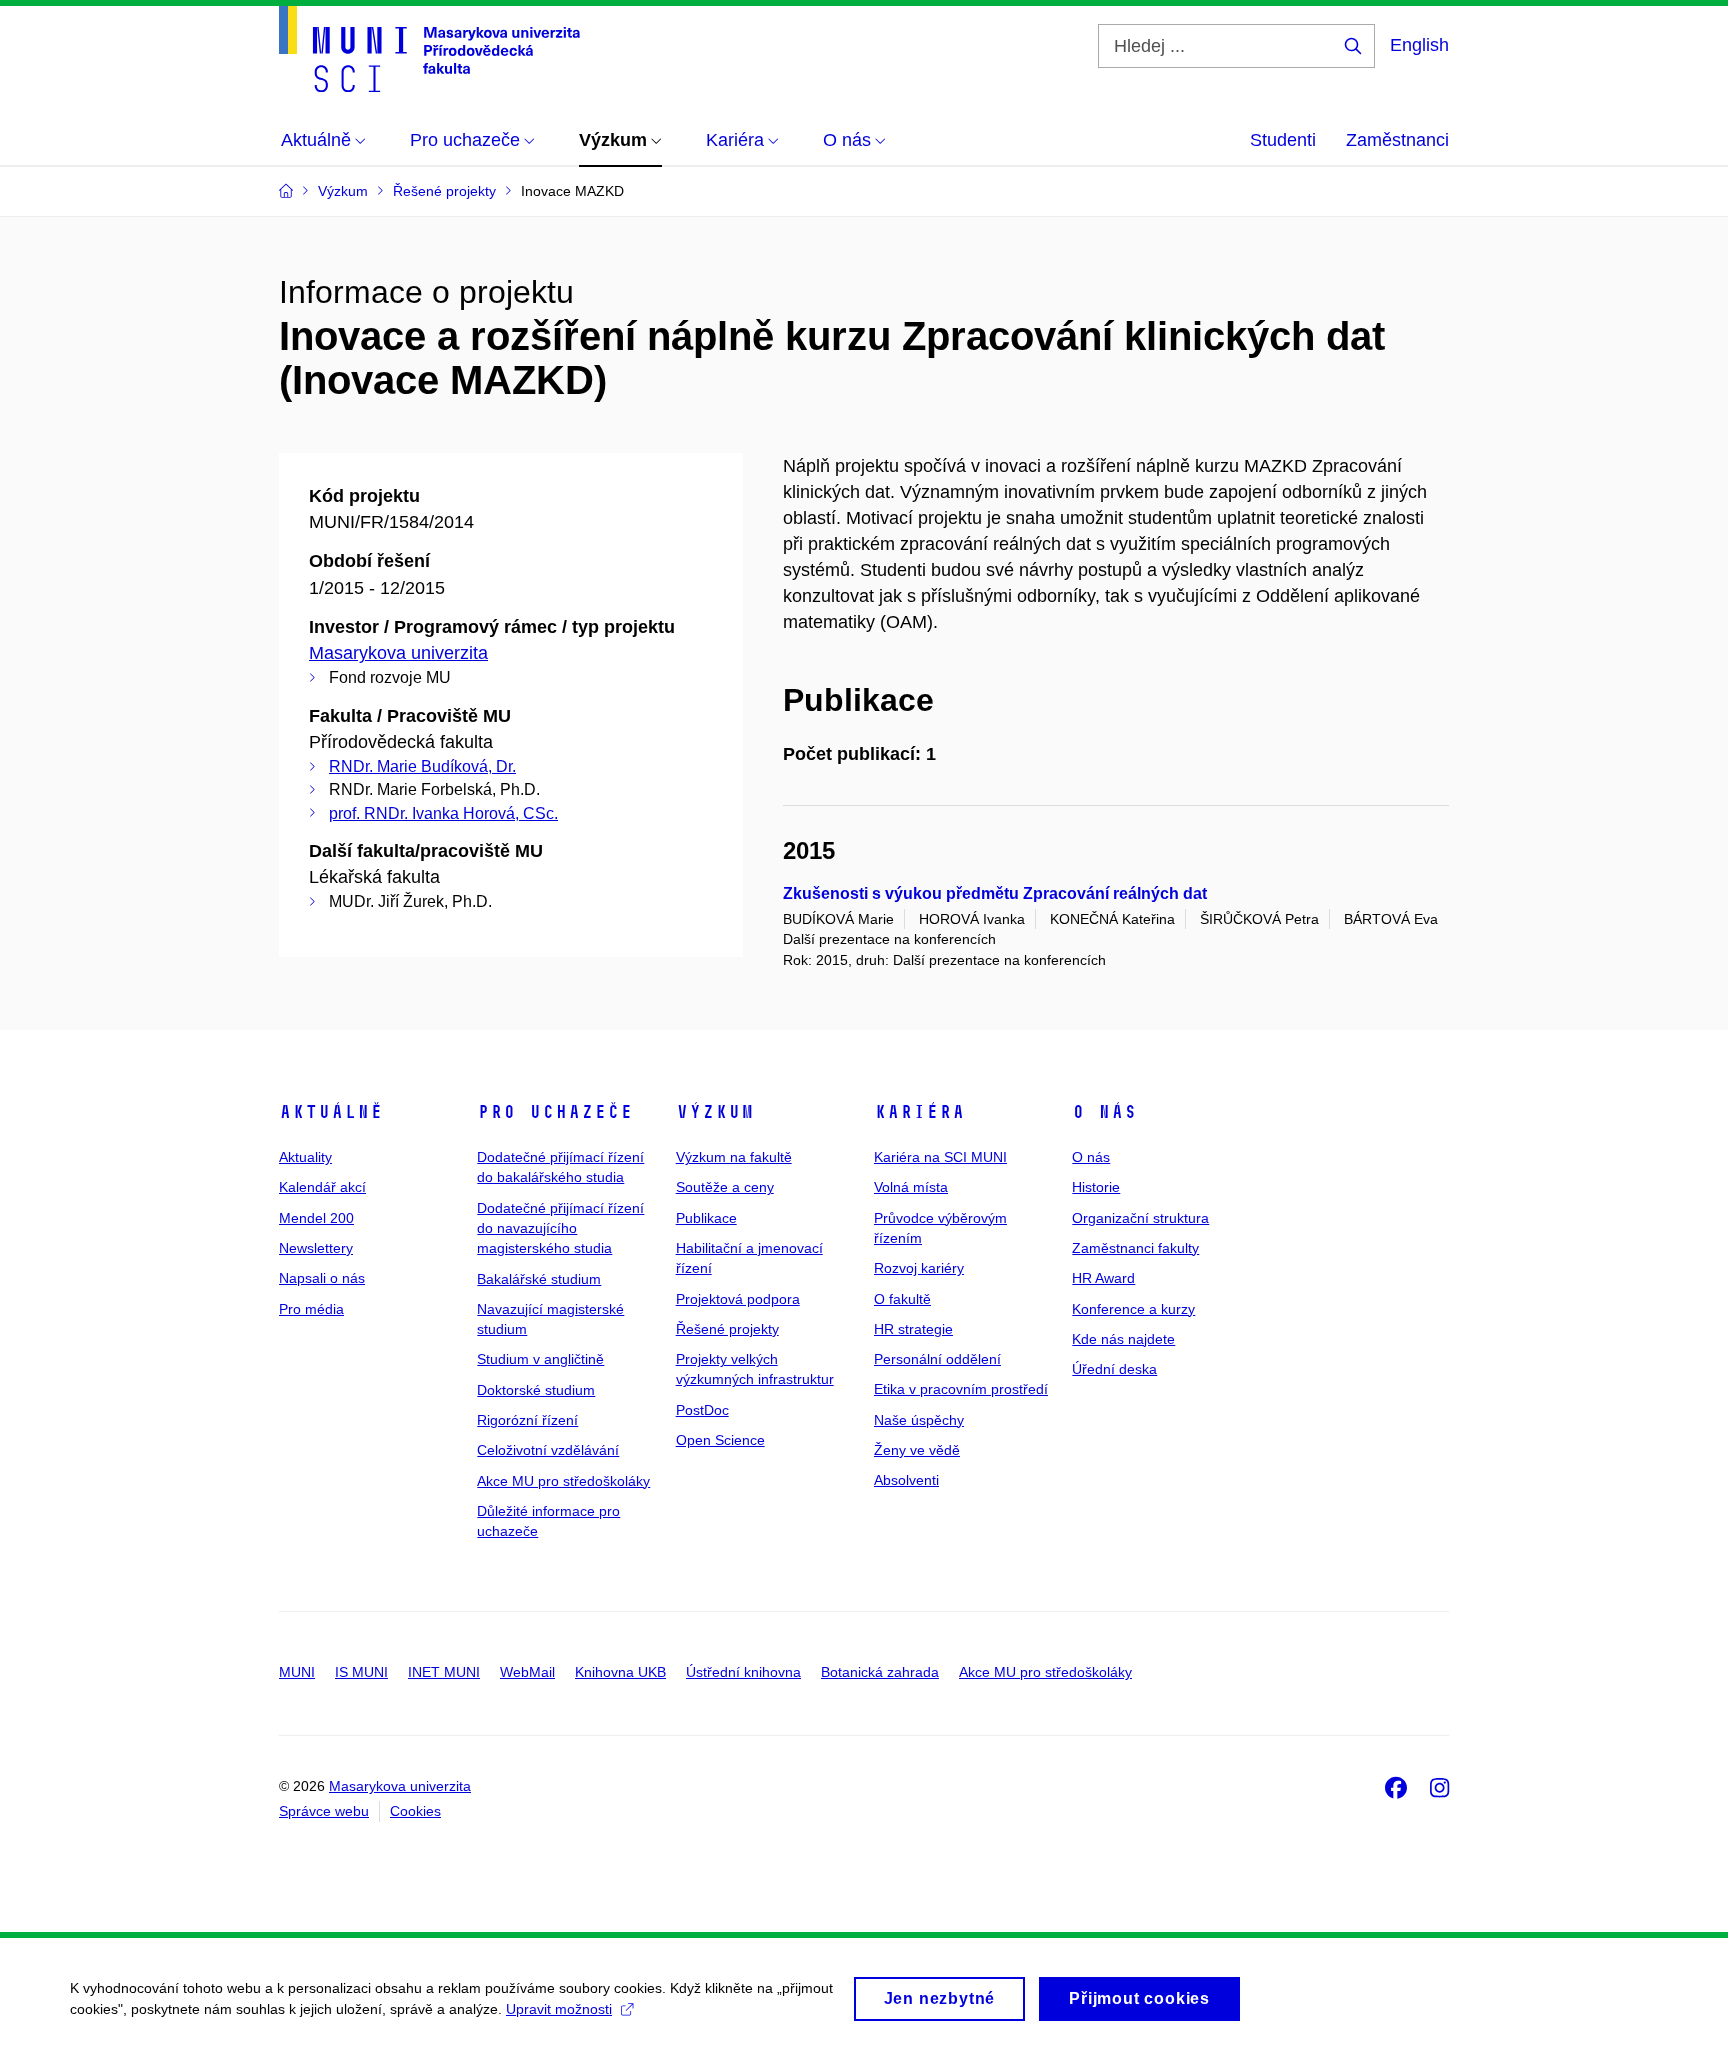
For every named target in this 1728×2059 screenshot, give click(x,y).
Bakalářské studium (539, 1279)
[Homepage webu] (429, 49)
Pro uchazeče (555, 1112)
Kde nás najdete (1123, 1339)
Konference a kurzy (1133, 1309)
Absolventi (906, 1480)
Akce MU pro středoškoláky (563, 1481)
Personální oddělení (937, 1359)
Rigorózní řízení (527, 1420)
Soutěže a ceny (725, 1187)
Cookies (415, 1811)
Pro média (311, 1309)
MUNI (297, 1672)
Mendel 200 (316, 1218)
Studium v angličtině (540, 1359)
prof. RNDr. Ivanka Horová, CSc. (443, 813)
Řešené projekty (727, 1329)
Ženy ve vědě (917, 1450)
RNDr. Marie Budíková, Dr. (422, 766)
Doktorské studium (536, 1390)
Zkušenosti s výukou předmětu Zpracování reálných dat (995, 893)
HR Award (1103, 1278)
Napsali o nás (322, 1278)
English (1419, 45)
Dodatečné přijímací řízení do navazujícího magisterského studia (560, 1228)
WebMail (527, 1672)
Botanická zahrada (880, 1672)
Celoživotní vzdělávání (548, 1450)
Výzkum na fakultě (734, 1157)
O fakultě (902, 1299)
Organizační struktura (1140, 1218)
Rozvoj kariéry (919, 1268)
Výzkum (715, 1112)
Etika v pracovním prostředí (961, 1389)
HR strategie (913, 1329)
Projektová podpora (738, 1299)
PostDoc (702, 1410)
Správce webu (324, 1811)
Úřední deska (1114, 1369)
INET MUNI (444, 1672)
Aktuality (305, 1157)
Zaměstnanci (1397, 140)
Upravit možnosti (559, 2009)
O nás (1104, 1112)
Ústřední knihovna (743, 1672)
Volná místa (911, 1187)
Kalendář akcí (322, 1187)
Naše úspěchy (919, 1420)
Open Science (720, 1440)
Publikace (706, 1218)
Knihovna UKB (620, 1672)
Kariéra (919, 1112)
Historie (1096, 1187)
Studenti (1283, 140)
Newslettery (316, 1248)
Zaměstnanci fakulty (1135, 1248)
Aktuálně (331, 1112)
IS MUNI (361, 1672)
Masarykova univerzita (398, 653)
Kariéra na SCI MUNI (940, 1157)
